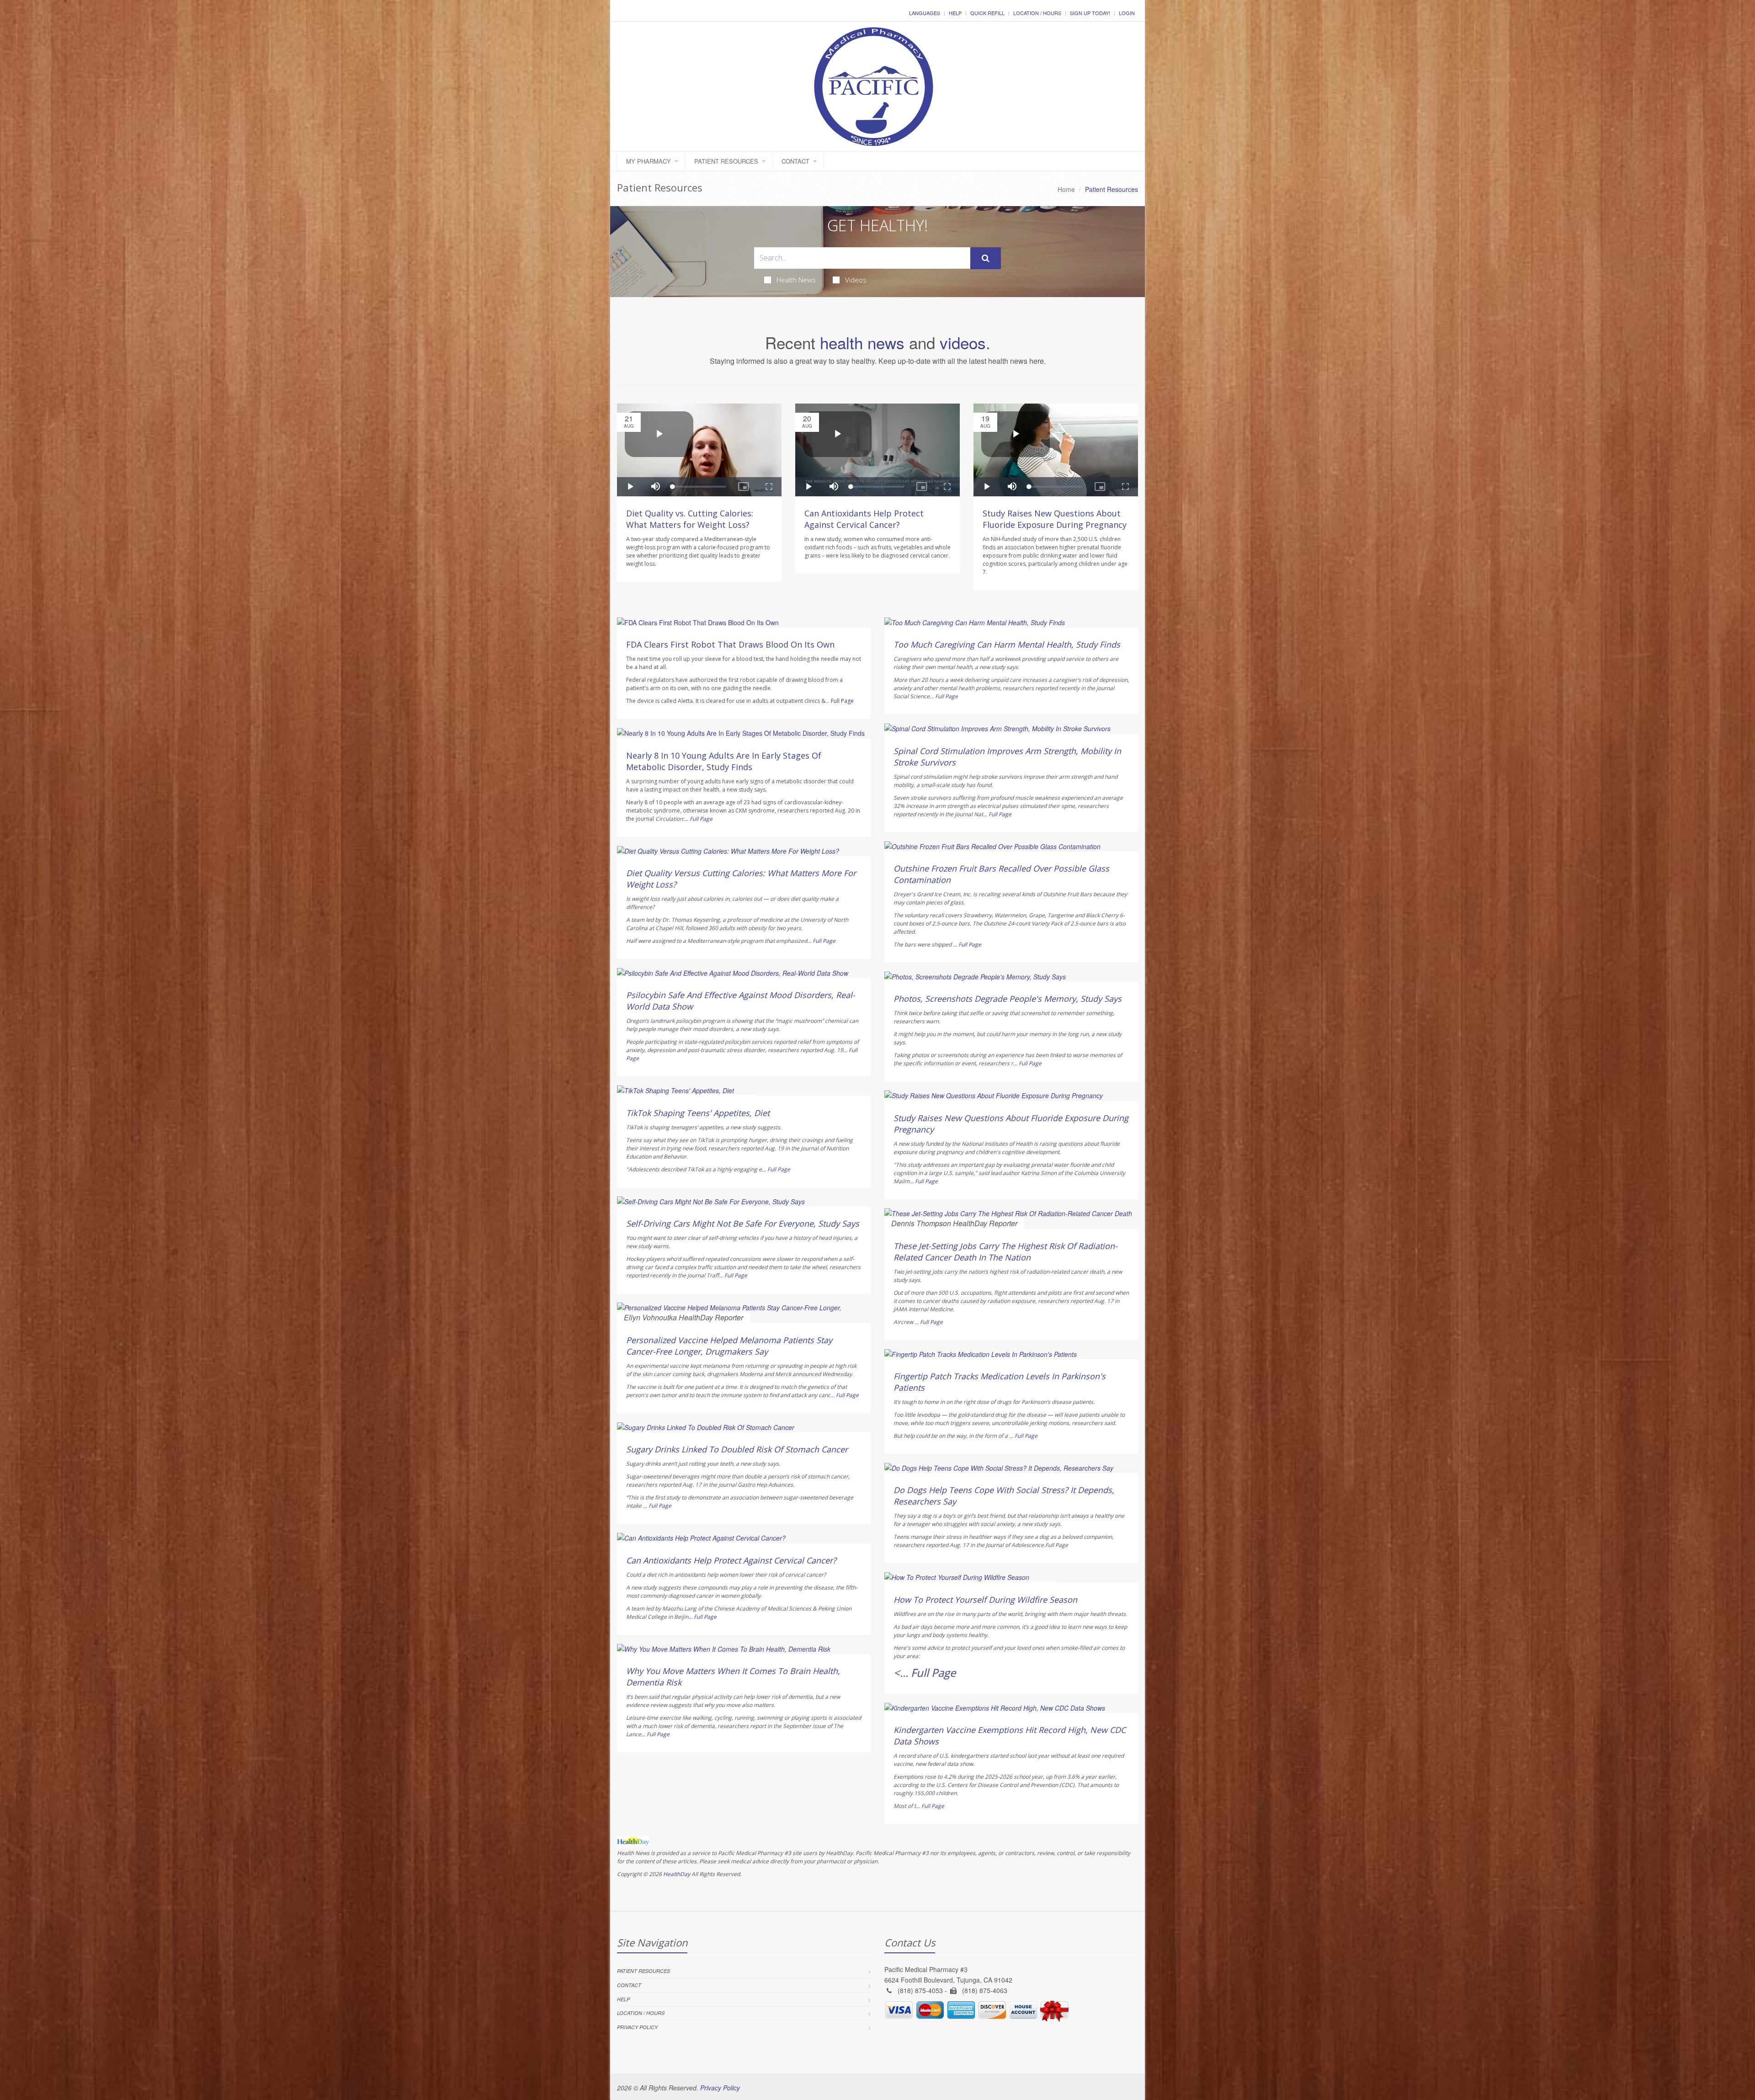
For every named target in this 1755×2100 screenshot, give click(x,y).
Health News (796, 280)
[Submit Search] (986, 258)
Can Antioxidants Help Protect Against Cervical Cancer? (864, 519)
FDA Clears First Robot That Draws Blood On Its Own (730, 644)
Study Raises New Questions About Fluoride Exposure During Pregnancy (1055, 519)
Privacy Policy (637, 2027)
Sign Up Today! (1090, 13)
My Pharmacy (649, 161)
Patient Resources (726, 161)
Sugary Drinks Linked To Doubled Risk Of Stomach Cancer (737, 1449)
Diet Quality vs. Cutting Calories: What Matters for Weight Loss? (690, 519)
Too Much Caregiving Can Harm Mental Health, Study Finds (1007, 644)
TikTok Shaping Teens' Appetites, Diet (698, 1113)
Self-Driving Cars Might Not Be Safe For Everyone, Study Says (743, 1223)
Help (955, 13)
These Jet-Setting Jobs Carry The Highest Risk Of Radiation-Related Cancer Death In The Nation (1005, 1252)
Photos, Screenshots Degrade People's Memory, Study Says (1008, 999)
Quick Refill (987, 13)
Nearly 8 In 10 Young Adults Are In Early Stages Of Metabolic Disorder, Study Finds (724, 761)
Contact (795, 161)
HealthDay (677, 1874)
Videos (856, 280)
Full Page (842, 701)
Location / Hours (1037, 13)
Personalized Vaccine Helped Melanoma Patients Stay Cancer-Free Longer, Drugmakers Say (729, 1346)
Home (1066, 189)
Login (1127, 13)
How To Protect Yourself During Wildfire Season (985, 1600)
